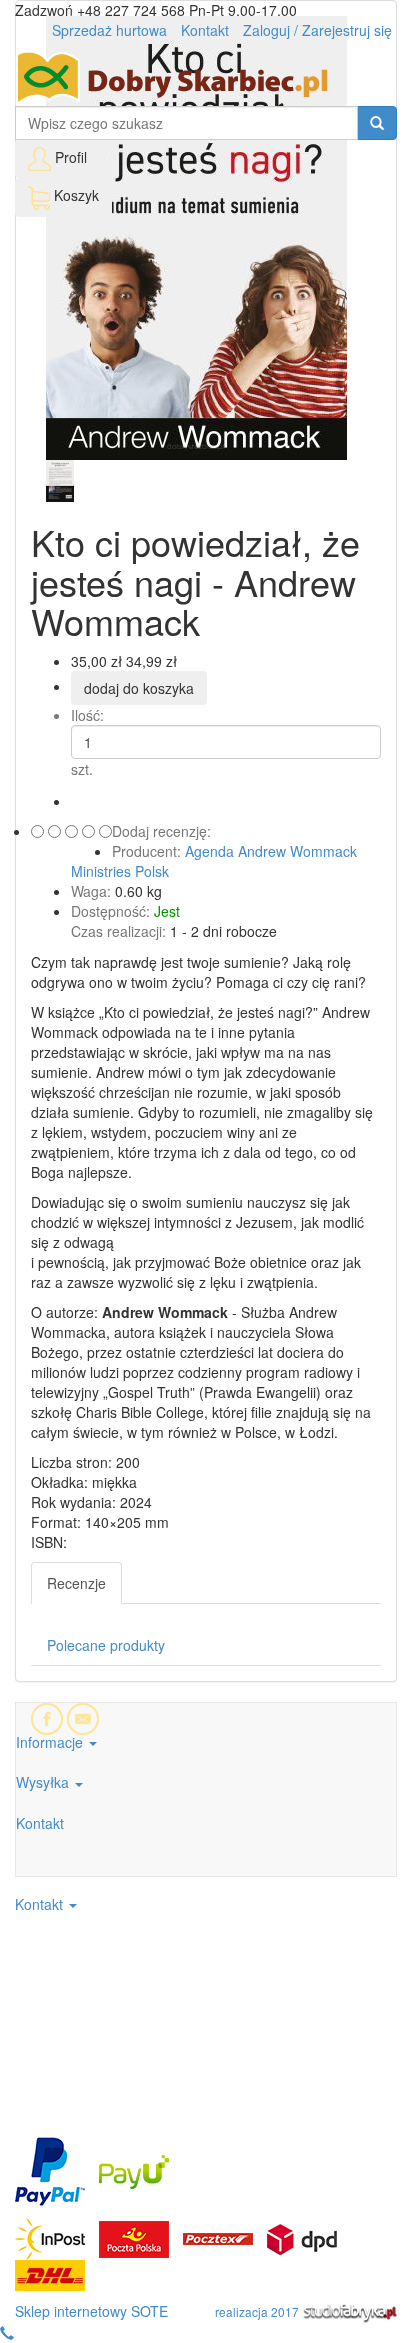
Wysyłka (44, 1782)
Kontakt (205, 30)
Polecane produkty (106, 1645)
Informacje (51, 1742)
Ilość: (87, 715)
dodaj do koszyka (139, 688)
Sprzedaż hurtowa (109, 30)
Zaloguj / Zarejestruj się (317, 30)
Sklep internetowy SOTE (91, 2311)
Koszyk (74, 195)
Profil (71, 157)
